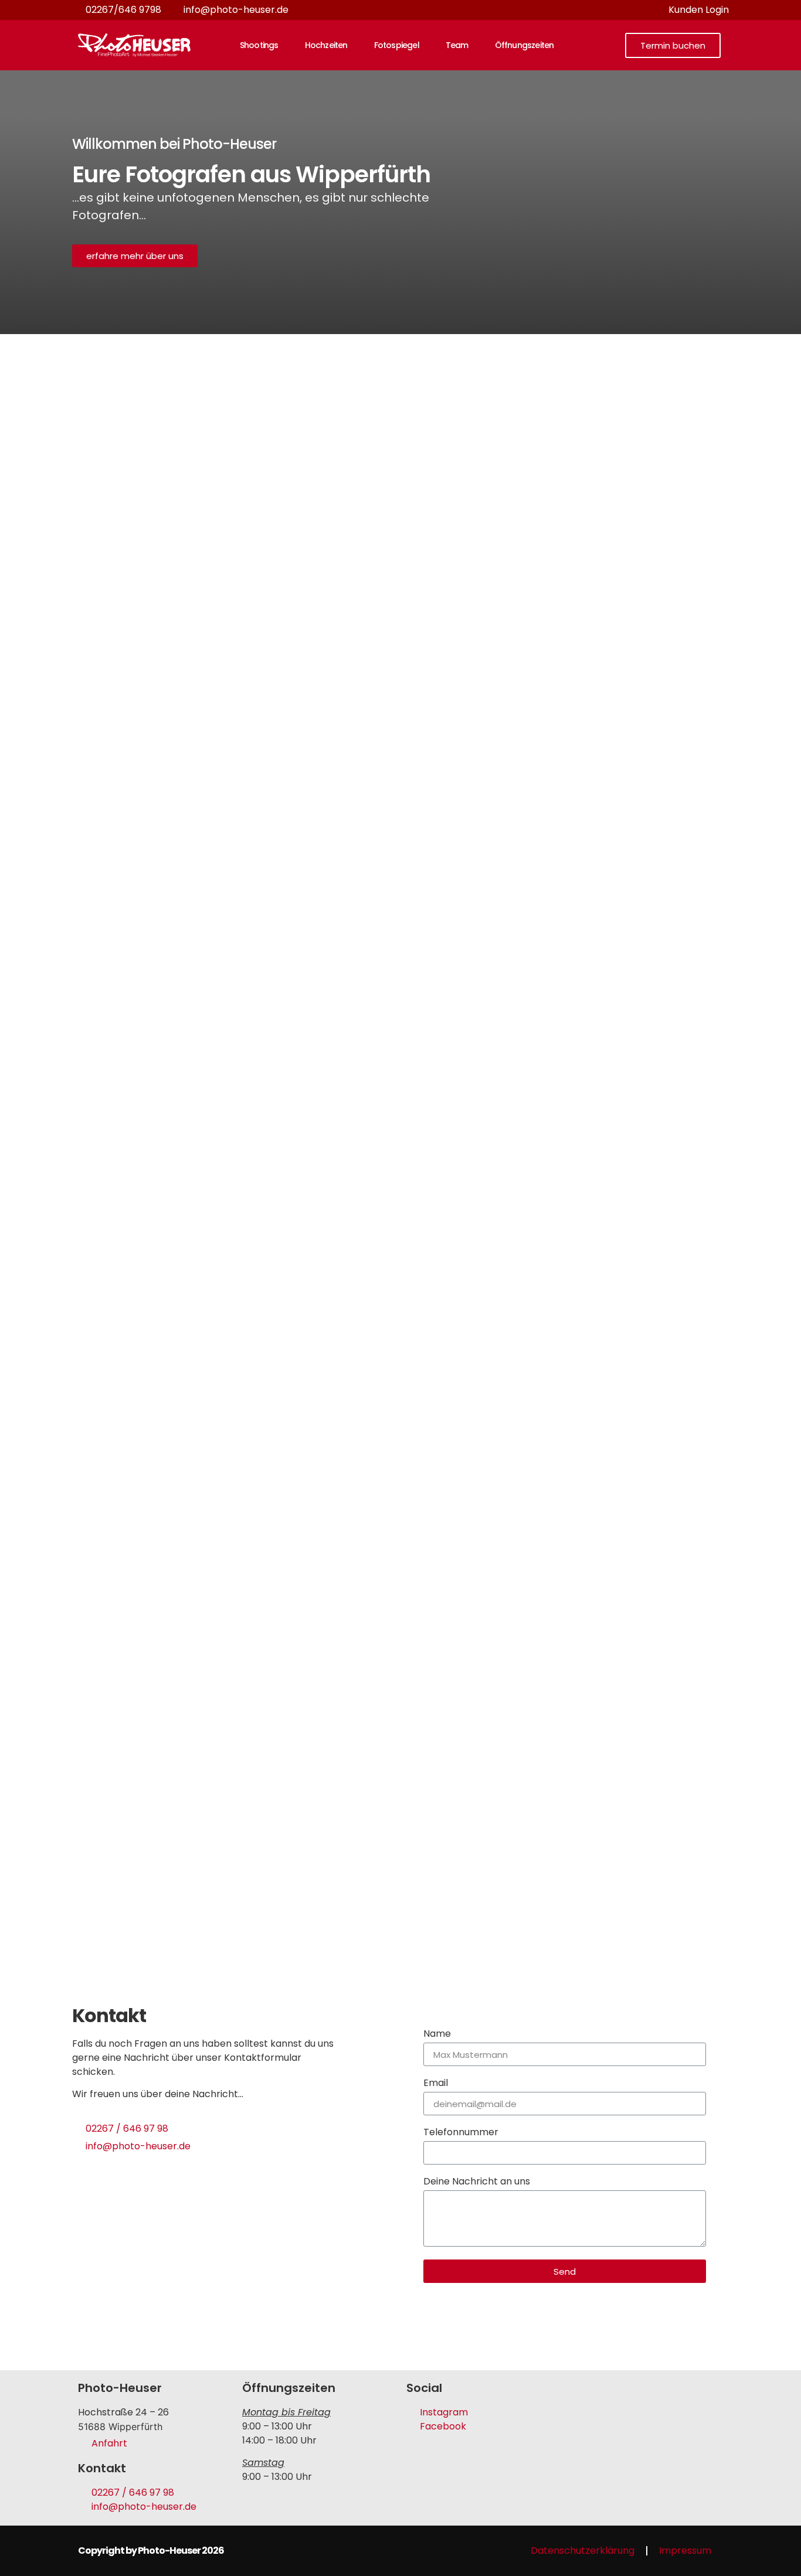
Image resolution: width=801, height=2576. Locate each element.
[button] (673, 45)
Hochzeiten (326, 45)
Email (436, 2084)
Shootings (259, 45)
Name (437, 2035)
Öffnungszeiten (525, 45)
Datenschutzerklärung (583, 2551)
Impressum (685, 2551)
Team (457, 45)
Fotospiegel (397, 45)
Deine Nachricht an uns (477, 2182)
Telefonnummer (461, 2133)
